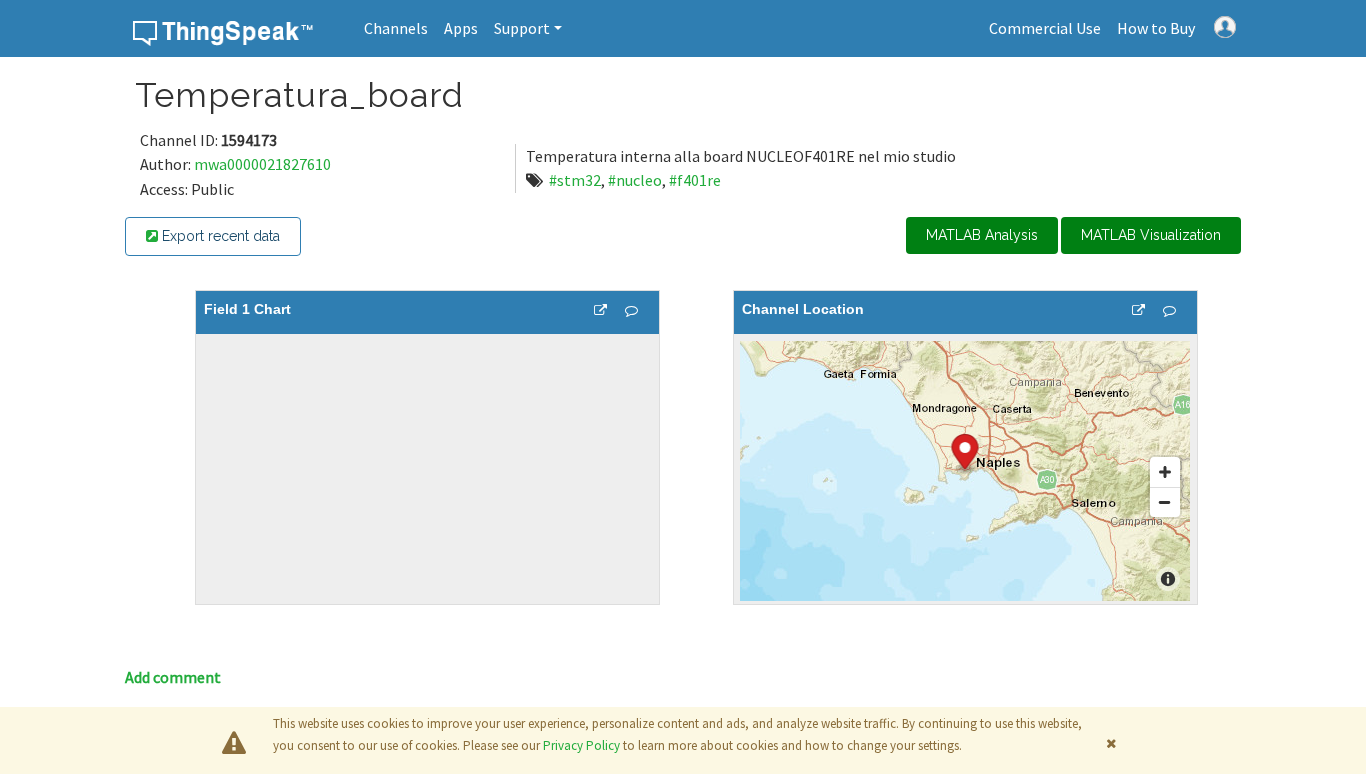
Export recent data (219, 236)
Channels (396, 28)
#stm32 (575, 180)
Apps (461, 28)
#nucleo (635, 180)
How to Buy (1156, 28)
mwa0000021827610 (262, 164)
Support (522, 28)
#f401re (695, 180)
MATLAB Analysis (982, 235)
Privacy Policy (581, 745)
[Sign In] (1225, 25)
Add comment (173, 677)
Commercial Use (1045, 28)
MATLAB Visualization (1151, 235)
